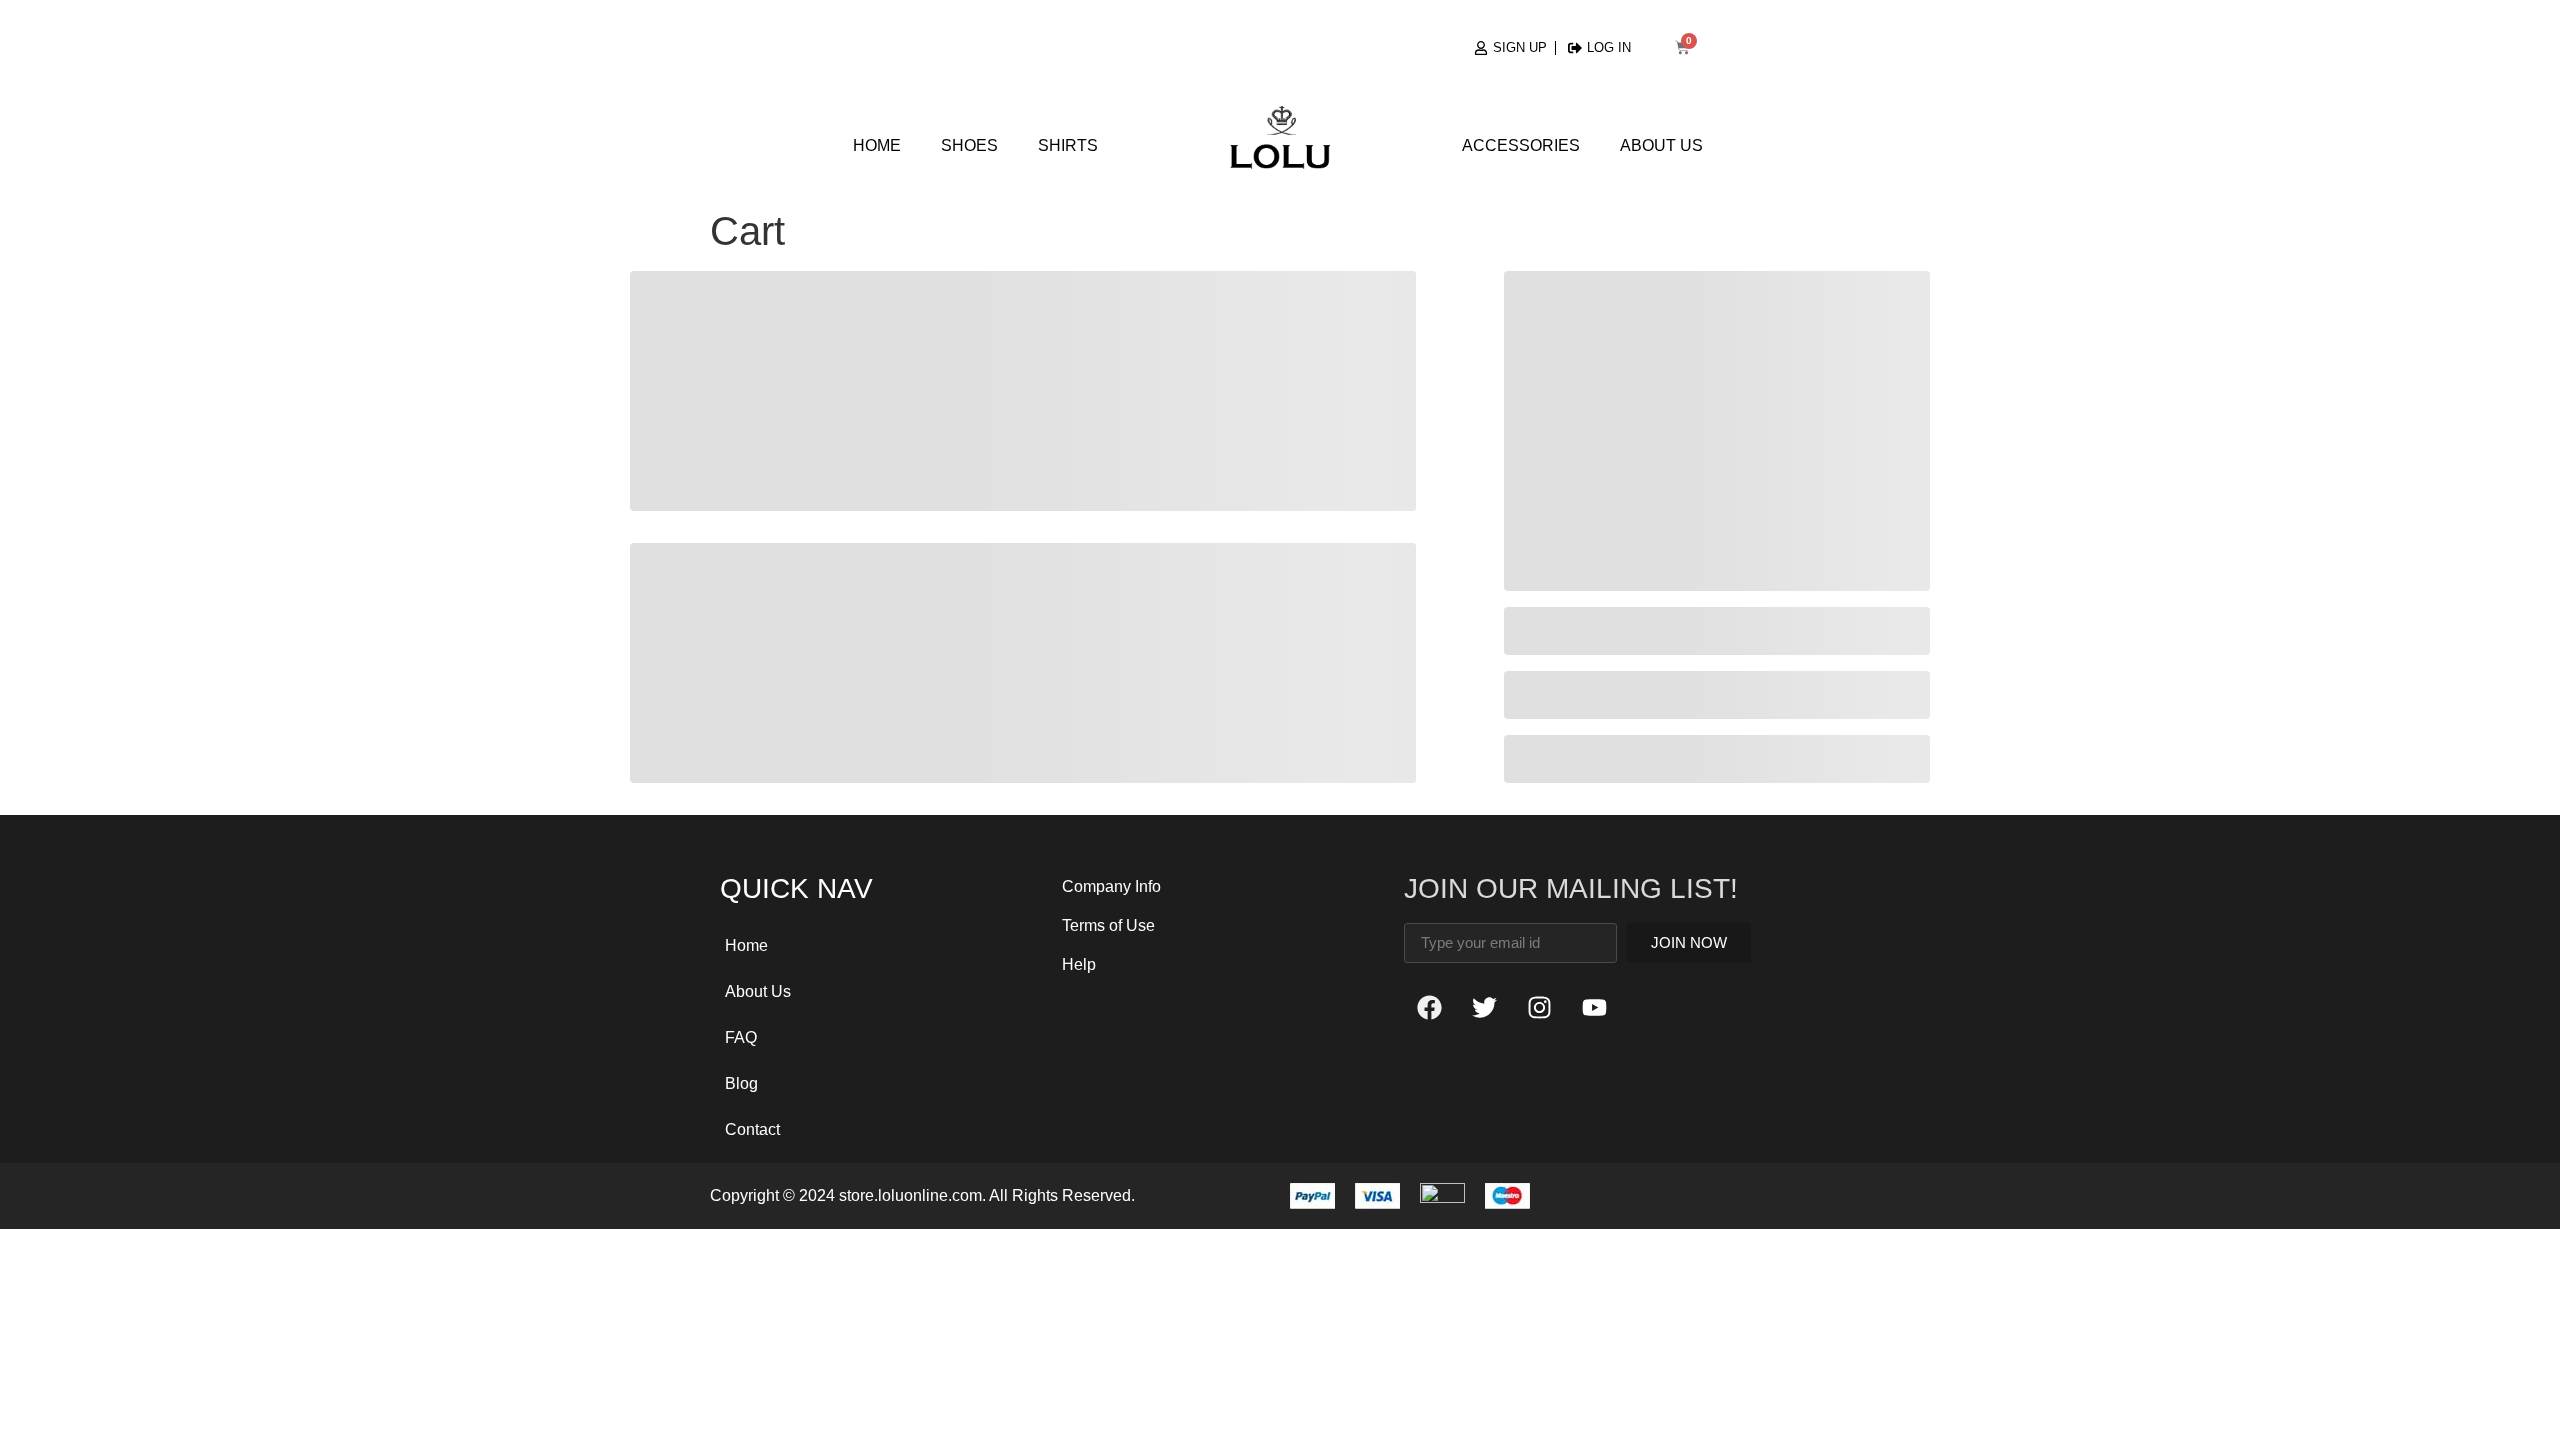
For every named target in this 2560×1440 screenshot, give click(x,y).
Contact (752, 1129)
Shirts (1068, 145)
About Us (1661, 145)
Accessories (1521, 145)
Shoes (969, 145)
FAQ (741, 1037)
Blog (741, 1083)
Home (877, 145)
